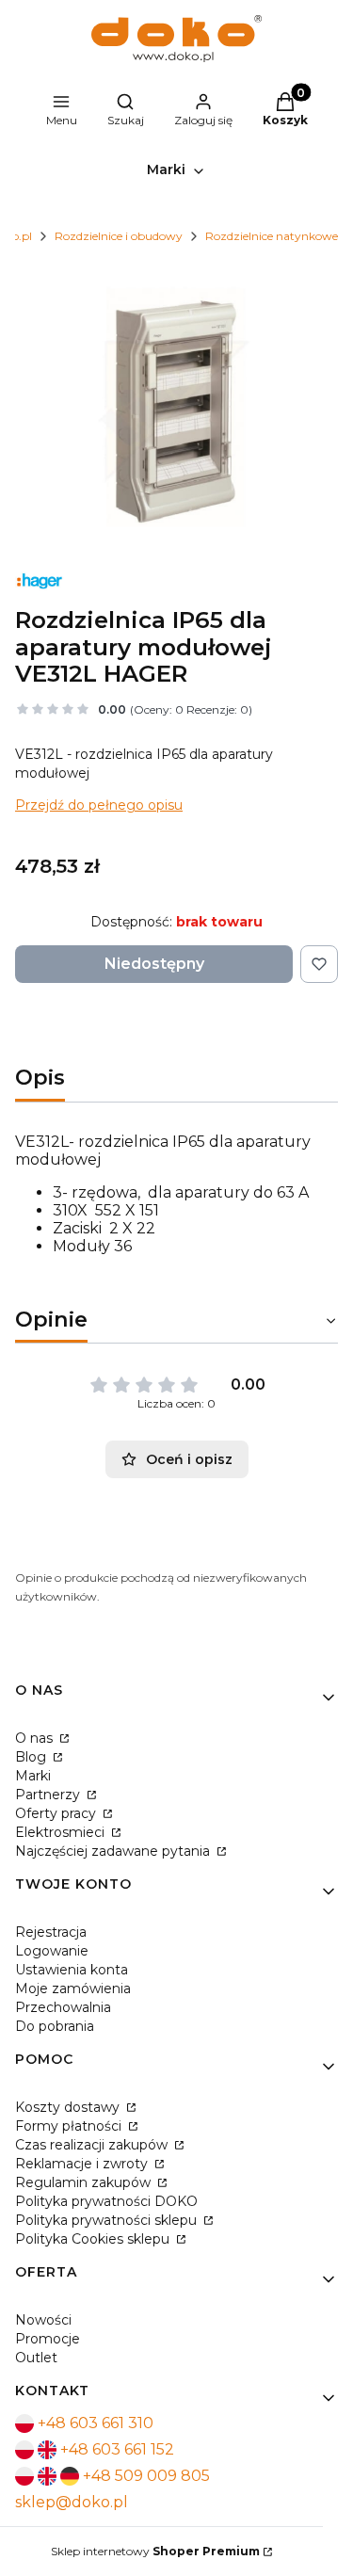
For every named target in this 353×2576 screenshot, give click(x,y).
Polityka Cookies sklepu (94, 2239)
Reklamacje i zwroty (83, 2164)
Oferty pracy (57, 1813)
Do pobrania (55, 2026)
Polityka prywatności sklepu (108, 2220)
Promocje (48, 2339)
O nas (36, 1738)
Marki (33, 1776)
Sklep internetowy (155, 2551)
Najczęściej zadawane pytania (114, 1851)
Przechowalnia (63, 2007)
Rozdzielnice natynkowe (272, 236)
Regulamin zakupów (85, 2182)
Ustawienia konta (72, 1970)
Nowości (43, 2320)
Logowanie (52, 1951)
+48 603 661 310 (96, 2423)
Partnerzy (49, 1795)
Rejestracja (51, 1932)
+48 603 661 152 (117, 2449)
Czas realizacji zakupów (93, 2145)
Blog (32, 1757)
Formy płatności (70, 2126)
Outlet (36, 2358)
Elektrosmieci (62, 1832)
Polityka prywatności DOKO (106, 2201)
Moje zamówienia (73, 1988)
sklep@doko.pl (72, 2502)
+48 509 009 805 (146, 2476)
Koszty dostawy (69, 2107)
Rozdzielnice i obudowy (119, 236)
